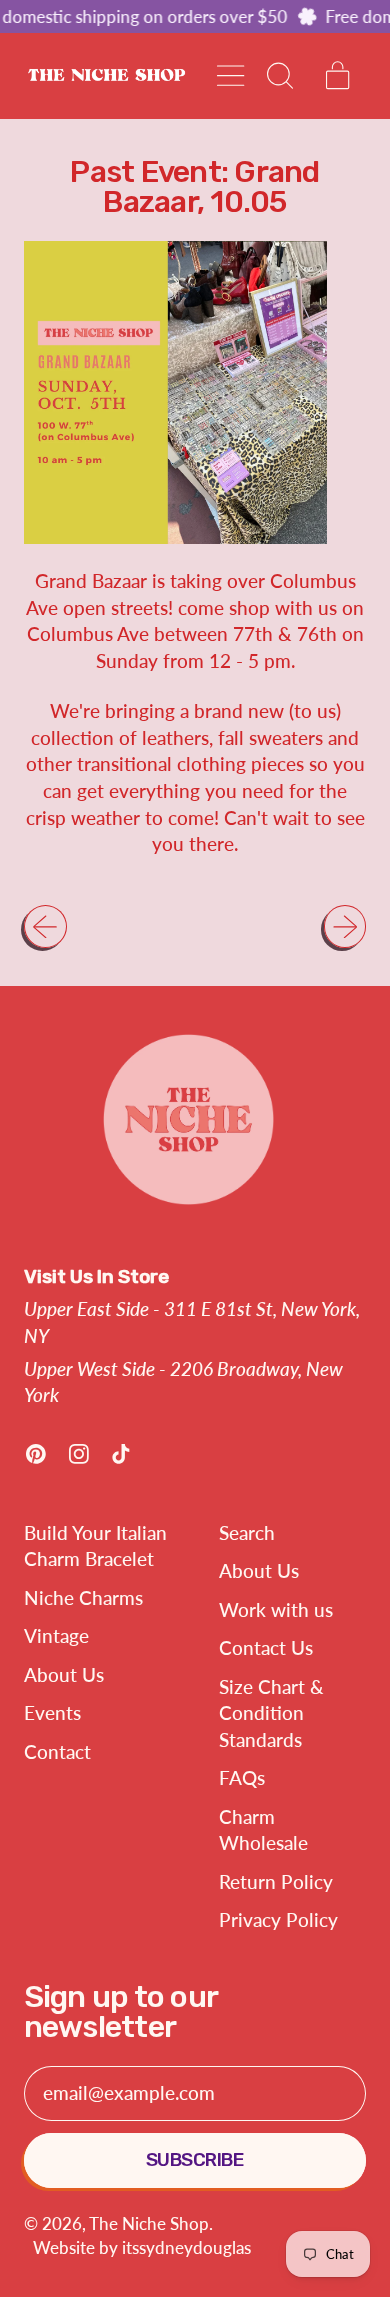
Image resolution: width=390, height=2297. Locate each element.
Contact (57, 1751)
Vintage (56, 1635)
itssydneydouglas (186, 2247)
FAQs (242, 1777)
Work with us (276, 1609)
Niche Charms (83, 1597)
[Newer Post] (345, 926)
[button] (278, 75)
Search (247, 1532)
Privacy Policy (278, 1919)
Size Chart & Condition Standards (271, 1713)
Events (52, 1712)
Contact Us (266, 1647)
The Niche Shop (149, 2223)
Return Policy (276, 1881)
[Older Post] (45, 926)
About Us (64, 1674)
